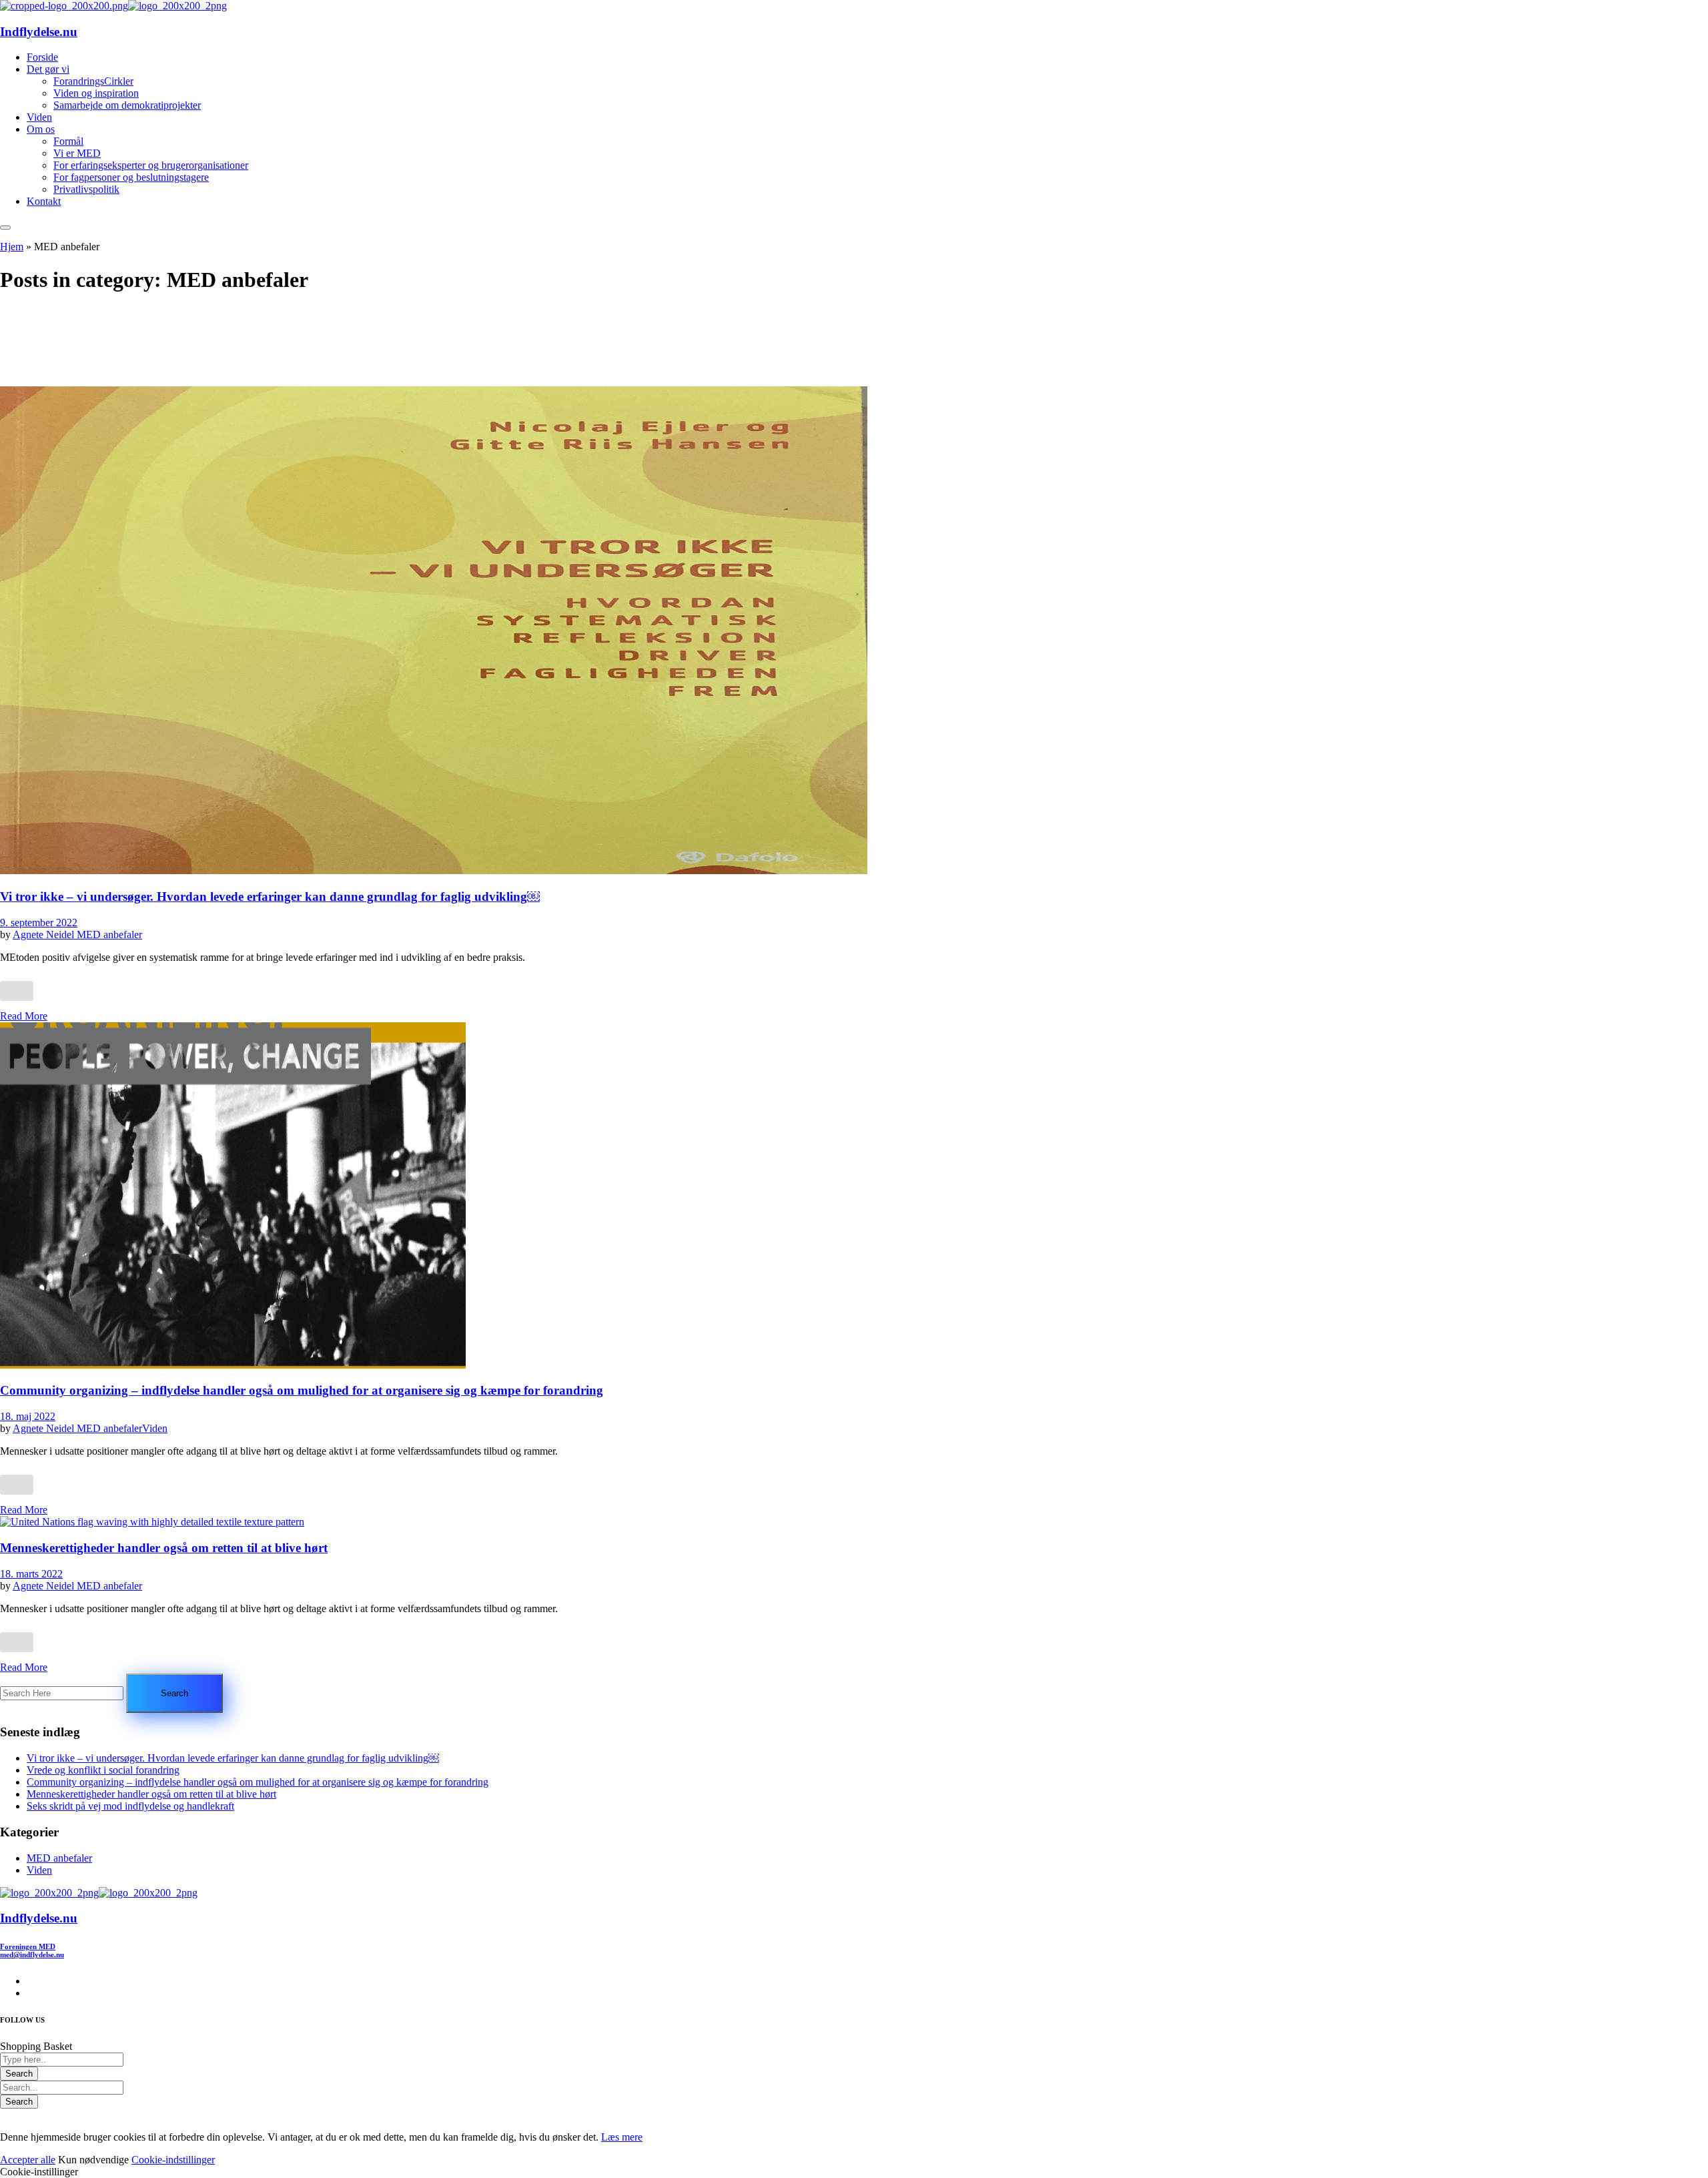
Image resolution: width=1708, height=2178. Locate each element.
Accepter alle (28, 2160)
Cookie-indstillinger (173, 2160)
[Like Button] (17, 991)
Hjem (12, 247)
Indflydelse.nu (39, 32)
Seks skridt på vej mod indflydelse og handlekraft (130, 1806)
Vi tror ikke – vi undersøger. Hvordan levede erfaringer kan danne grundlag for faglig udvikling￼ (270, 896)
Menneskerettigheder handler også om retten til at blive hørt (164, 1548)
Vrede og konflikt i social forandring (103, 1770)
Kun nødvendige (93, 2160)
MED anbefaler (109, 935)
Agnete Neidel (45, 935)
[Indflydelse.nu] (64, 6)
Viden (155, 1428)
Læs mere (622, 2137)
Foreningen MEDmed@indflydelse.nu (32, 1950)
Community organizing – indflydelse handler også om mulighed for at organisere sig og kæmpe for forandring (302, 1390)
